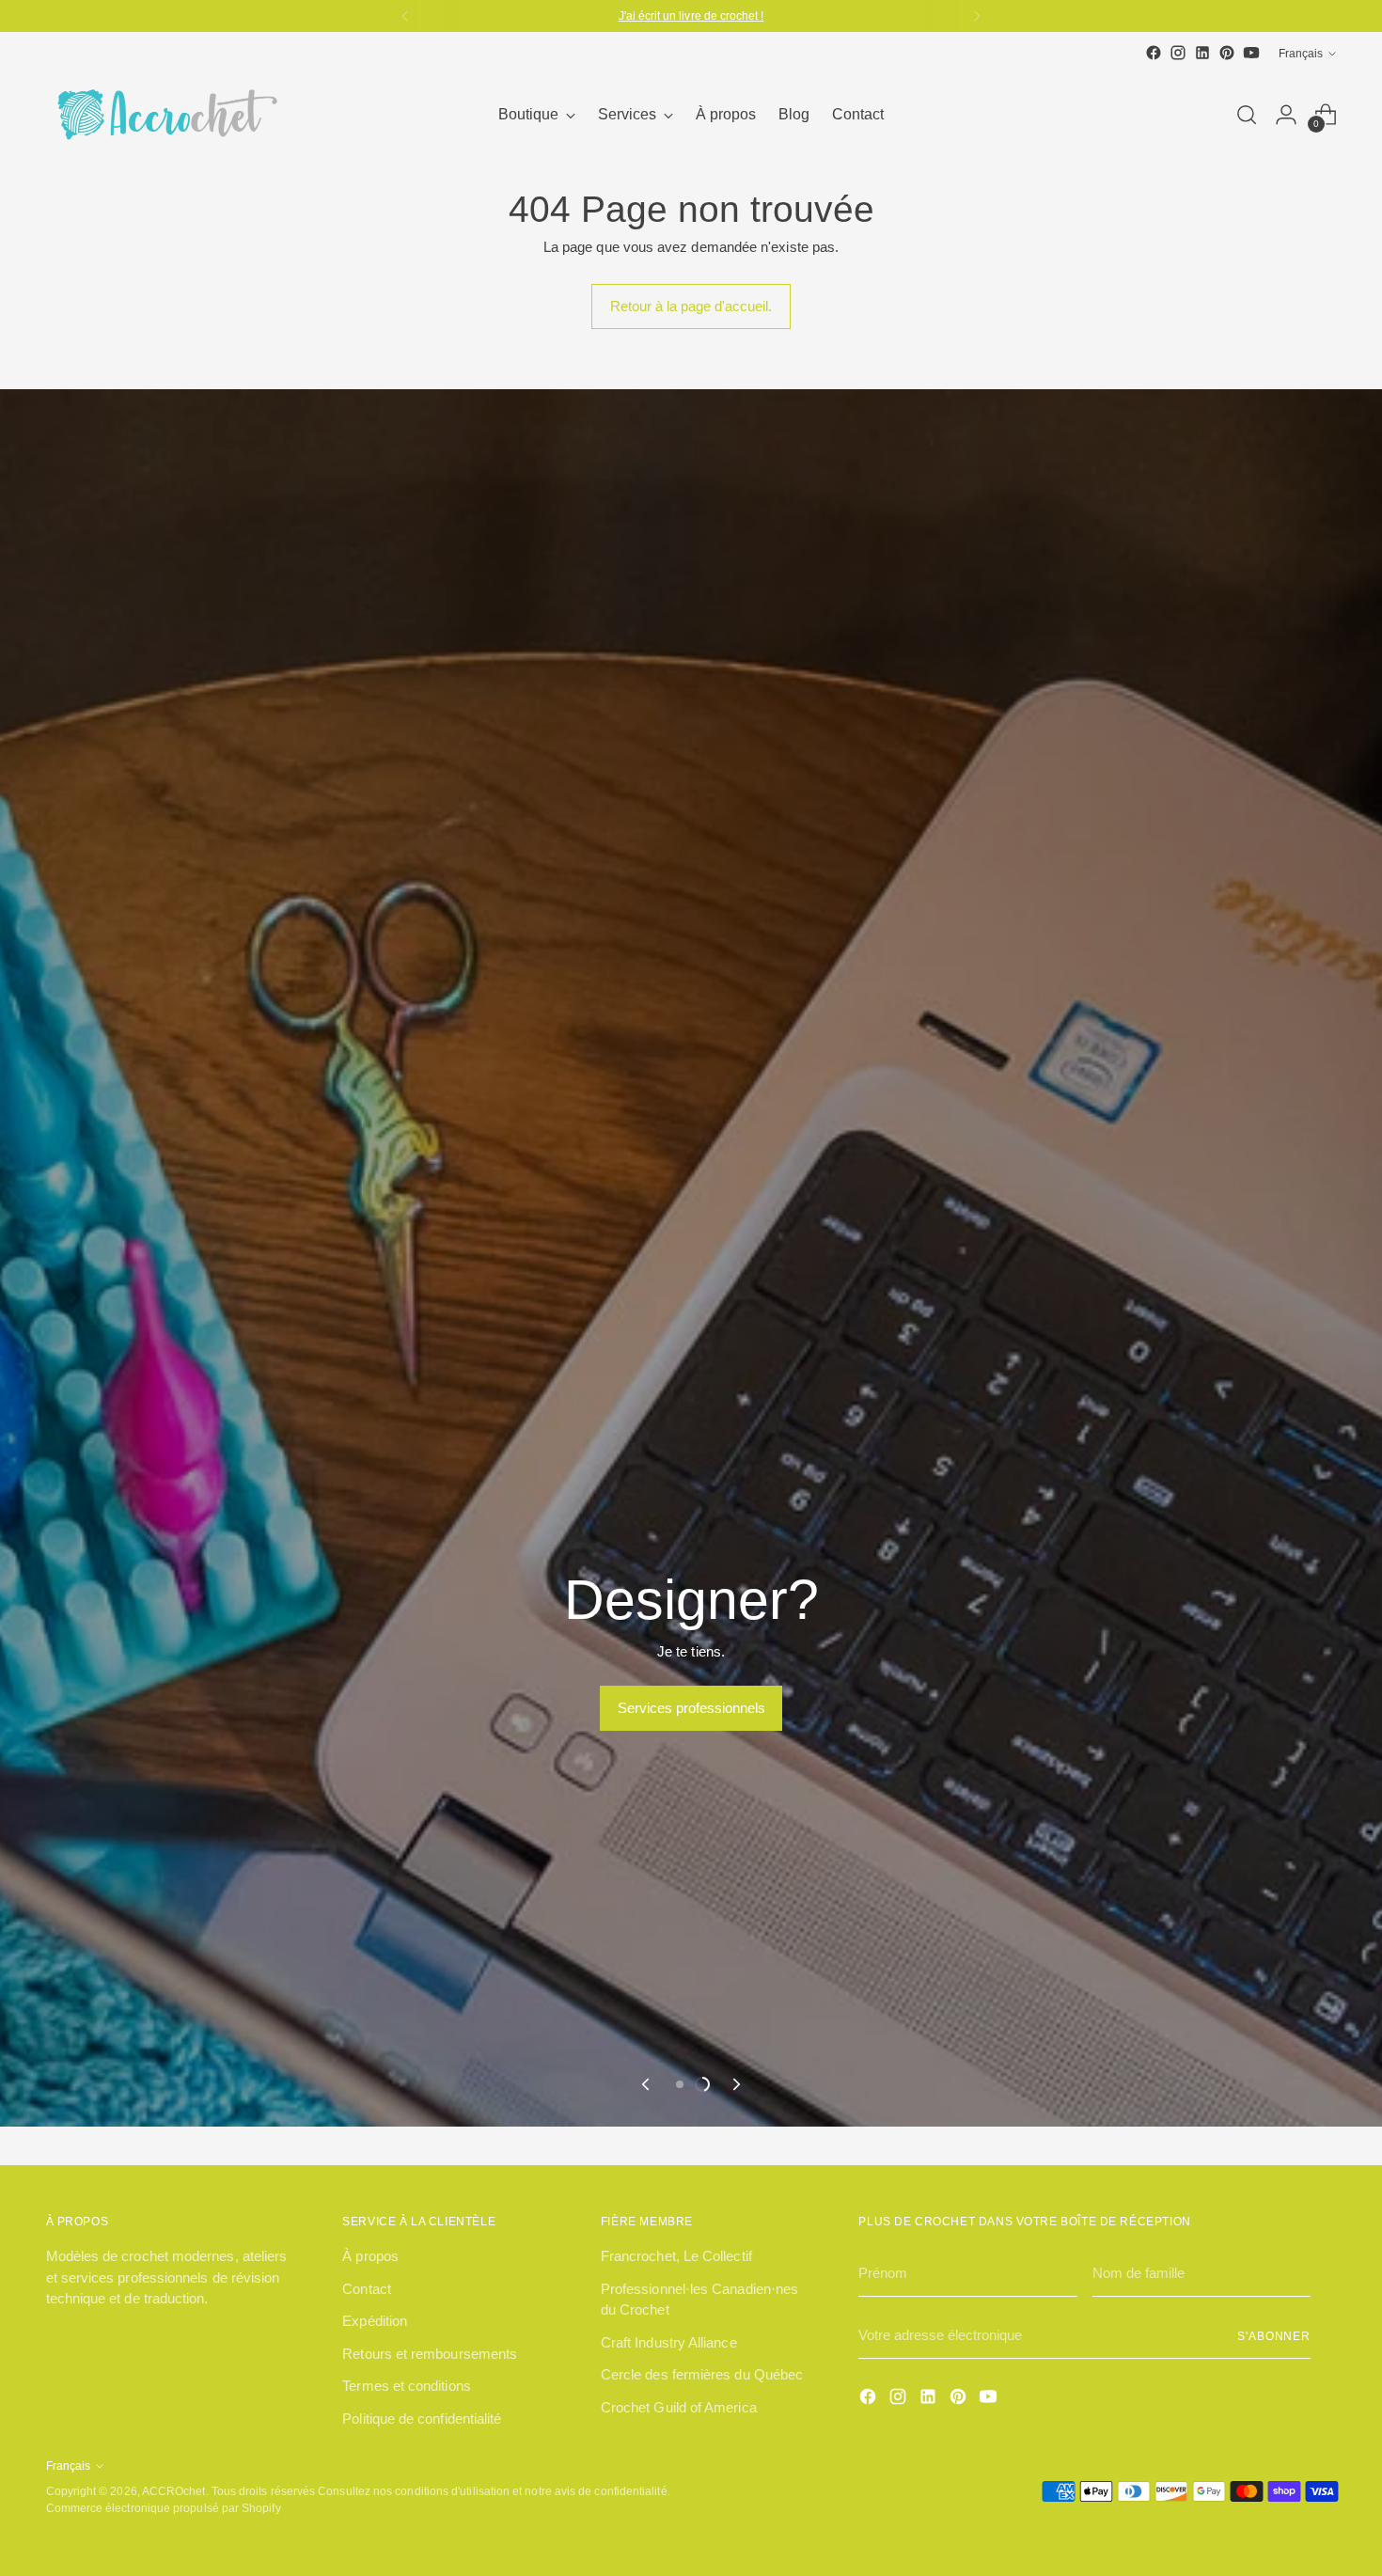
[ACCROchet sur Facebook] (1154, 53)
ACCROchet (174, 2491)
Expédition (375, 2321)
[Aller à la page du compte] (1286, 115)
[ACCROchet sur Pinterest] (1227, 53)
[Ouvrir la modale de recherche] (1247, 115)
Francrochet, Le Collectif (676, 2256)
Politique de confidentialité (422, 2419)
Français (1301, 53)
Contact (367, 2289)
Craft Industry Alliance (669, 2342)
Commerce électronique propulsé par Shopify (164, 2508)
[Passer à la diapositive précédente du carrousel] (647, 2084)
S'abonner (1274, 2336)
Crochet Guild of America (679, 2407)
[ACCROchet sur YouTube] (1251, 53)
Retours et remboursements (430, 2354)
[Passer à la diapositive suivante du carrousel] (735, 2084)
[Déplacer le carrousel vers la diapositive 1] (680, 2084)
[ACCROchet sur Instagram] (1178, 53)
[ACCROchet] (164, 115)
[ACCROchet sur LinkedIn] (1202, 53)
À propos (370, 2256)
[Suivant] (977, 16)
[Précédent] (405, 16)
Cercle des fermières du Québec (702, 2374)
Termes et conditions (407, 2386)
